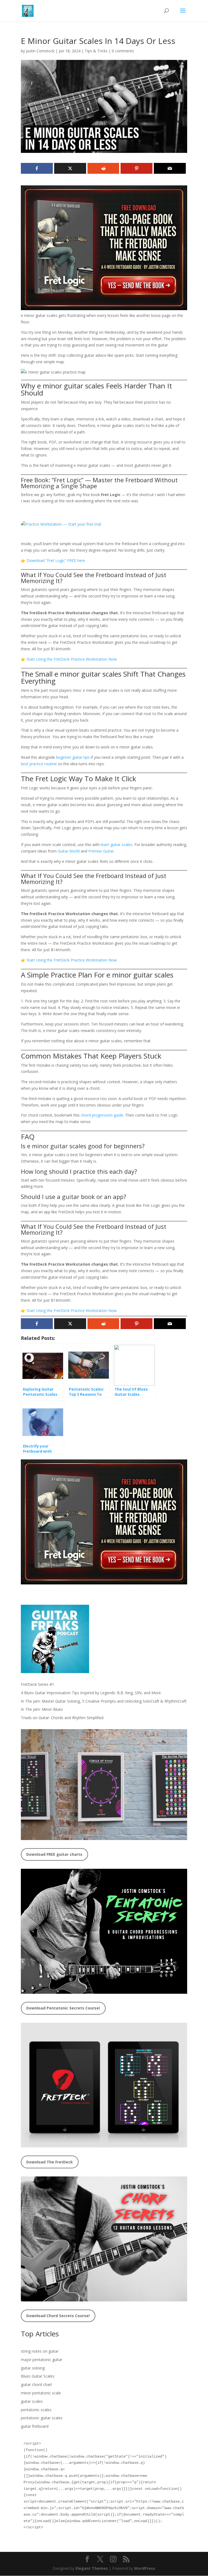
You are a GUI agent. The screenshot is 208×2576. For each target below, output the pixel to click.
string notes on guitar (40, 2351)
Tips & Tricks (96, 51)
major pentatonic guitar (42, 2360)
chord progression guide (102, 1115)
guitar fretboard (35, 2426)
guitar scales (32, 2401)
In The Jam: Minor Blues (42, 1709)
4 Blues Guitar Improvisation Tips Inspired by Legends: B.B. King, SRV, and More (91, 1693)
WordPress (145, 2568)
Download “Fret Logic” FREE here (56, 560)
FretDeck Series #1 (38, 1684)
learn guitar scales (117, 845)
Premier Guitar (101, 851)
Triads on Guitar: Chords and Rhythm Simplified (62, 1718)
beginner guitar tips (73, 757)
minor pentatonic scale (41, 2393)
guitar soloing (33, 2368)
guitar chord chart (36, 2384)
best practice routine (39, 764)
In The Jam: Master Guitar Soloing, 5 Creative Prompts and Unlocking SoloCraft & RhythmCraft (104, 1701)
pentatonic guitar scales (42, 2418)
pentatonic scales (36, 2410)
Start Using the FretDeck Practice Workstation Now (72, 659)
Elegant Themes (92, 2568)
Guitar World (69, 851)
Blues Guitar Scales (38, 2376)
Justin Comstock (40, 51)
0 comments (123, 51)
